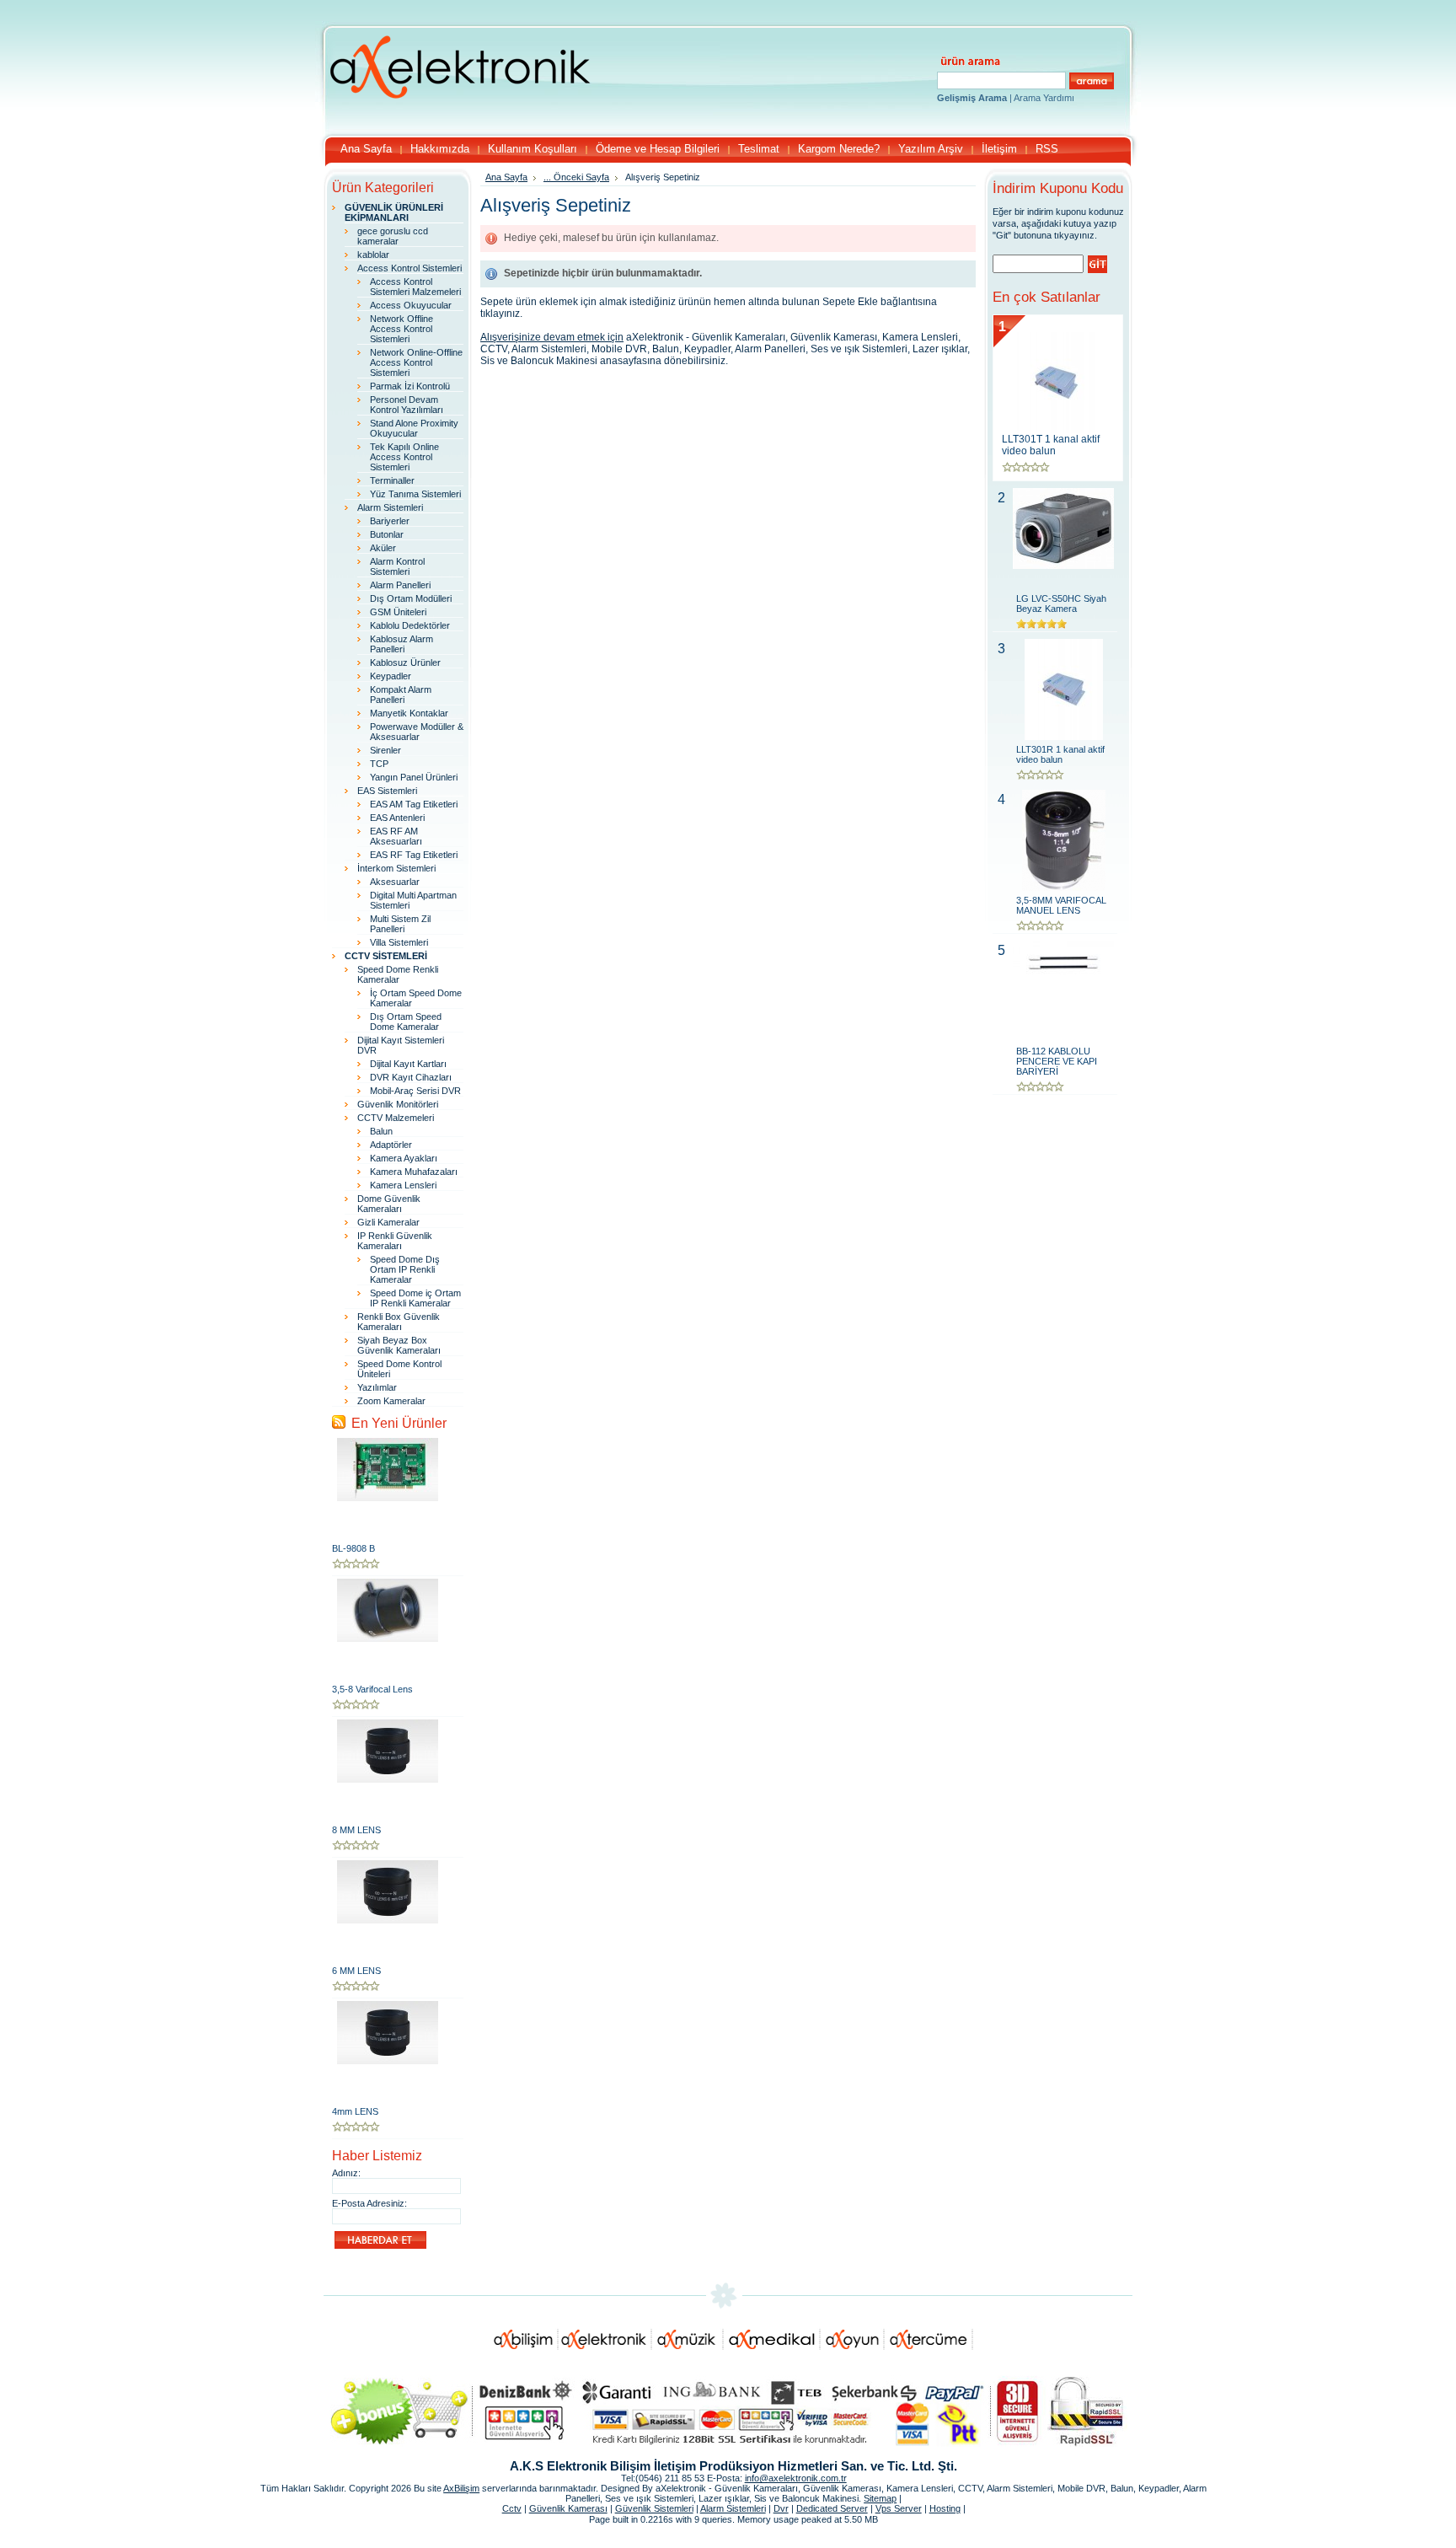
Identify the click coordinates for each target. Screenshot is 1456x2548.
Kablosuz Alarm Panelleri (401, 644)
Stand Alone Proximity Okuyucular (414, 428)
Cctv (512, 2508)
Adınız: (346, 2173)
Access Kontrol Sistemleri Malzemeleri (415, 287)
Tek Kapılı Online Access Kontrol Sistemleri (404, 457)
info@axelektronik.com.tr (796, 2478)
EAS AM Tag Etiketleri (414, 804)
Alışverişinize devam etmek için (552, 337)
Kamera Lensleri (403, 1185)
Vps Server (899, 2508)
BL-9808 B (353, 1548)
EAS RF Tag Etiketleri (414, 855)
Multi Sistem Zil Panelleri (400, 924)
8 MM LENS (356, 1830)
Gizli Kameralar (388, 1222)
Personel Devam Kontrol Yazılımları (407, 405)
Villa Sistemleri (399, 942)
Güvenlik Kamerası (568, 2508)
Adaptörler (391, 1145)
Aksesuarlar (395, 882)
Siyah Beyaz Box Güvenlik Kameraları (399, 1345)
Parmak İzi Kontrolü (410, 386)
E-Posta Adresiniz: (369, 2203)
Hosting (945, 2508)
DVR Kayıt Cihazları (411, 1077)
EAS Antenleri (397, 818)
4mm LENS (355, 2111)
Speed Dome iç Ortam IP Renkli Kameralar (415, 1298)
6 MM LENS (356, 1971)
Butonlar (387, 534)
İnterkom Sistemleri (396, 868)
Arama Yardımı (1044, 98)
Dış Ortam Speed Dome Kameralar (406, 1022)
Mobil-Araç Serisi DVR (415, 1091)
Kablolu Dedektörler (410, 625)
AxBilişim (461, 2488)
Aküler (383, 548)
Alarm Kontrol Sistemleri (397, 566)
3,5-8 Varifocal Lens (372, 1689)
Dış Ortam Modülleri (411, 598)
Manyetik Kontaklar (409, 713)
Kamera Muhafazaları (414, 1172)
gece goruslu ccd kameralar (393, 236)
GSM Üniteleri (398, 612)
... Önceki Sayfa (576, 177)
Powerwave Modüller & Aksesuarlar (417, 732)
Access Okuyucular (411, 305)
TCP (379, 764)
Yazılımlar (377, 1387)
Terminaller (392, 480)
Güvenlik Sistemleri (654, 2508)
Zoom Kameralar (391, 1401)
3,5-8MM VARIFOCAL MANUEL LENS (1061, 905)
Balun (381, 1131)
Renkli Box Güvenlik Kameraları (399, 1322)
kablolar (373, 255)
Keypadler (391, 676)
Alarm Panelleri (400, 585)
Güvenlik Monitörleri (398, 1104)
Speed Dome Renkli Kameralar (398, 974)
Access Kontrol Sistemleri (409, 268)
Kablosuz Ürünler (405, 662)
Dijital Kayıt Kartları (408, 1064)
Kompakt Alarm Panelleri (401, 695)
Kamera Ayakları (404, 1158)
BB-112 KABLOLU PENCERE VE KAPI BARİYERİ (1057, 1061)
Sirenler (385, 750)
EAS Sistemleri (387, 791)
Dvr (781, 2508)
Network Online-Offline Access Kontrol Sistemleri (416, 362)
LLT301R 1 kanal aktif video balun (1060, 754)
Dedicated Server (832, 2508)
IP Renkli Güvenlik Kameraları (395, 1241)
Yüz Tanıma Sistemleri (415, 494)
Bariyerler (390, 521)
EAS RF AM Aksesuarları (396, 836)
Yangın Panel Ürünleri (414, 777)
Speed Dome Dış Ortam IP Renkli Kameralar (405, 1269)
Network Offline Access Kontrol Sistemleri (401, 329)
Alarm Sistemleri (390, 507)
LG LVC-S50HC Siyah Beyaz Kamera (1061, 603)
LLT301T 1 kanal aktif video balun (1051, 445)
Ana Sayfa (506, 177)
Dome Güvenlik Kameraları (389, 1204)
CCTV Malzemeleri (396, 1118)
